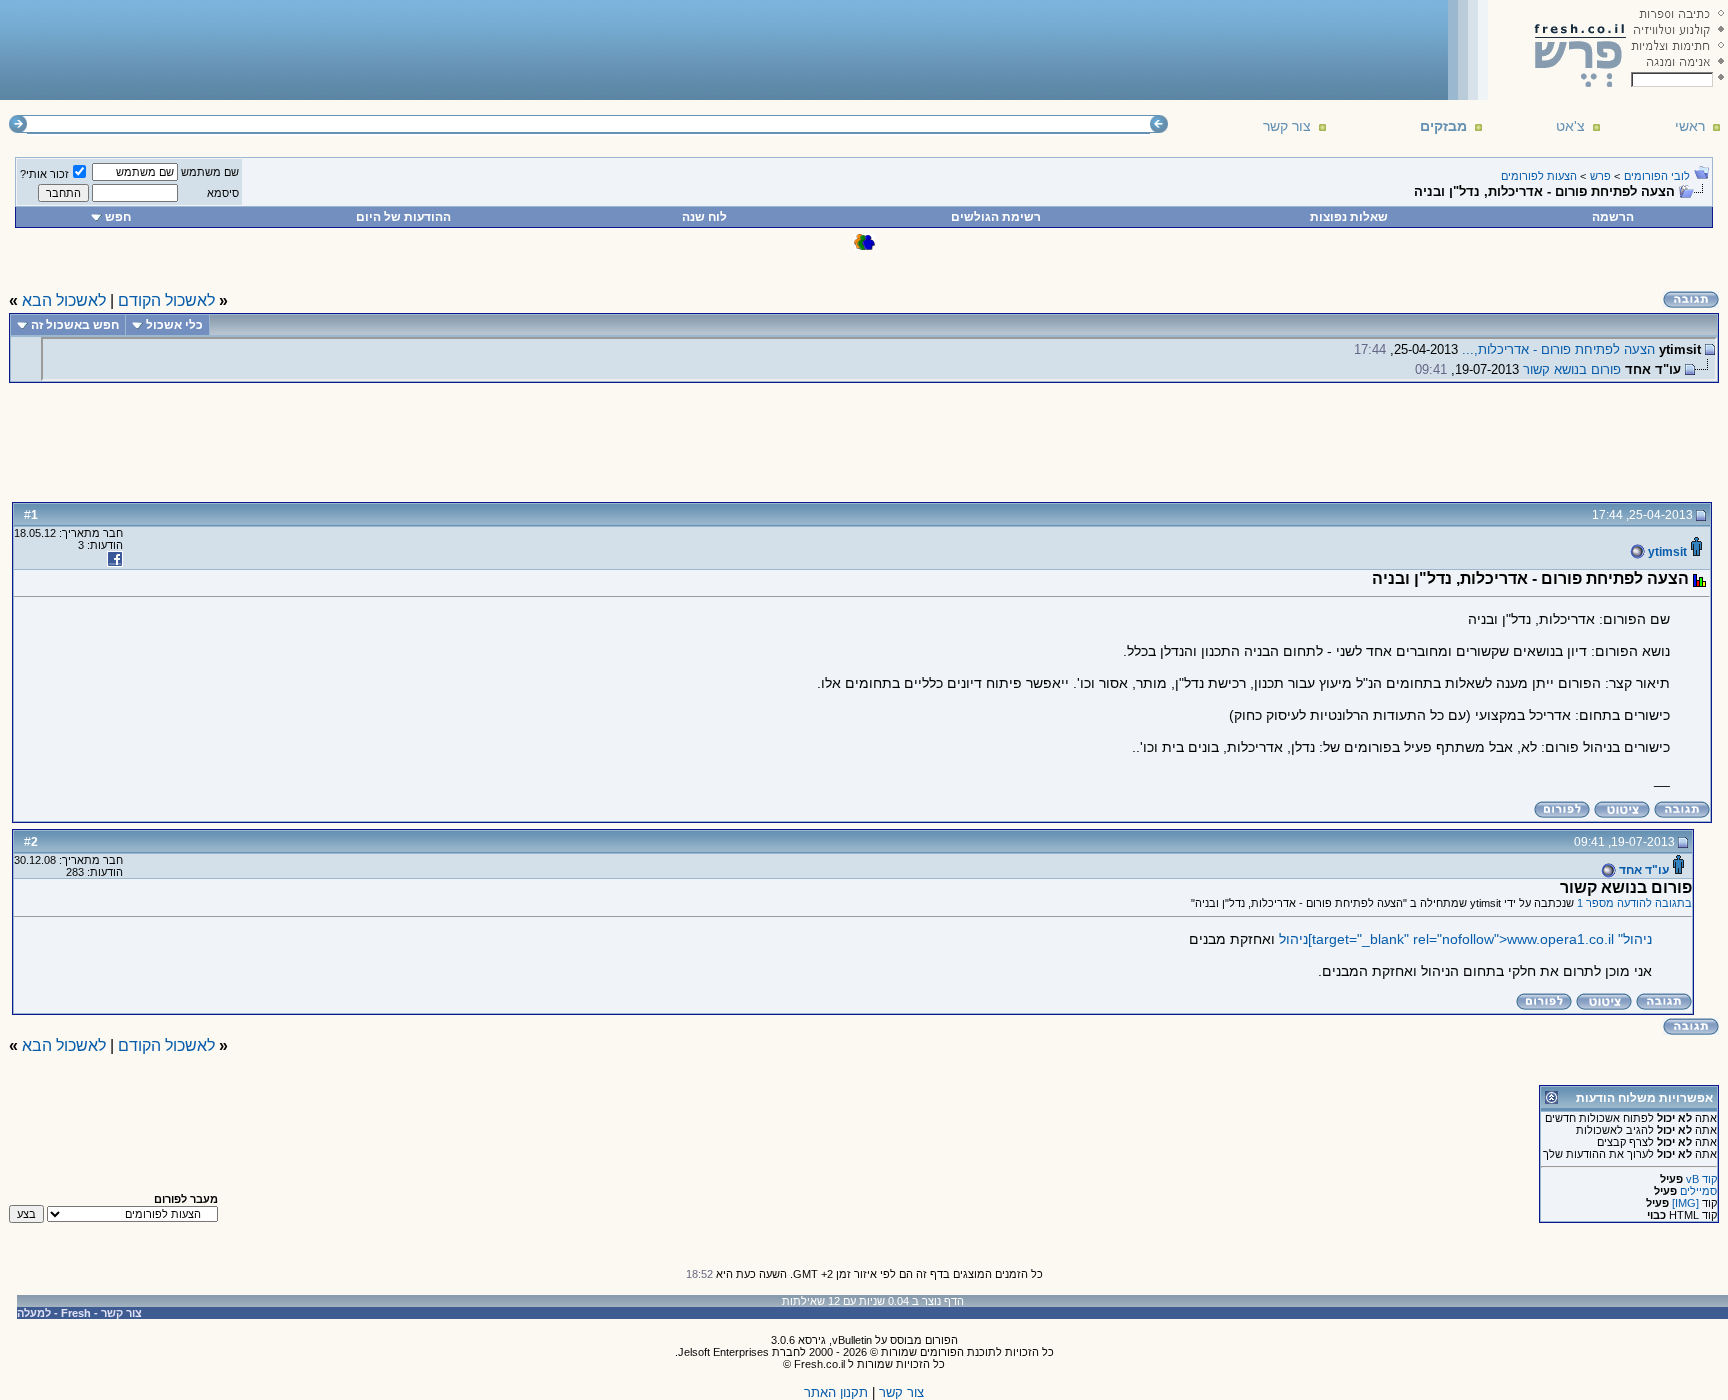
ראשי (1690, 126)
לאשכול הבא (64, 300)
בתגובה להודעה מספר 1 (1634, 903)
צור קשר (1287, 126)
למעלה (34, 1313)
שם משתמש (210, 172)
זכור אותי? (44, 174)
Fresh (76, 1313)
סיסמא (223, 193)
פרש (1600, 176)
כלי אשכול (174, 325)
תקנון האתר (836, 1392)
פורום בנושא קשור (1572, 369)
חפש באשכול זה (75, 325)
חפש (118, 217)
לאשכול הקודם (166, 300)
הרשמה (1613, 217)
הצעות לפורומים (1539, 176)
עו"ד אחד (1642, 870)
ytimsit (1666, 552)
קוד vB (1701, 1179)
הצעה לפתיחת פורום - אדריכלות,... (1558, 349)
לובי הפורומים (1657, 176)
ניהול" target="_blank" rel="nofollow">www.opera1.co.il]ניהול (1465, 939)
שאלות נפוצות (1349, 217)
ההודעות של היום (403, 217)
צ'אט (1570, 126)
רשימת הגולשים (996, 217)
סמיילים (1698, 1191)
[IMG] (1685, 1203)
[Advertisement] (371, 49)
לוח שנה (704, 217)
